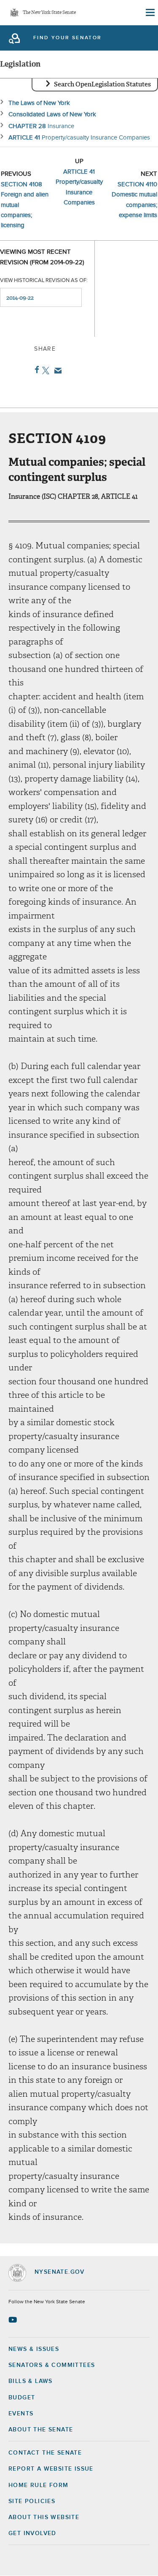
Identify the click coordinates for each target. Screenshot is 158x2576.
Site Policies (32, 2501)
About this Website (44, 2517)
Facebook (35, 370)
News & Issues (34, 2349)
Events (21, 2414)
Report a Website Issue (51, 2469)
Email (56, 371)
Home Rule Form (39, 2485)
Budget (22, 2398)
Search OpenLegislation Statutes (102, 84)
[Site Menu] (150, 13)
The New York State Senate (49, 13)
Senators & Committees (52, 2365)
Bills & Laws (31, 2381)
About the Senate (41, 2430)
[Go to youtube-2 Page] (14, 2320)
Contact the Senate (45, 2453)
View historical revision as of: (44, 281)
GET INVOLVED (32, 2533)
